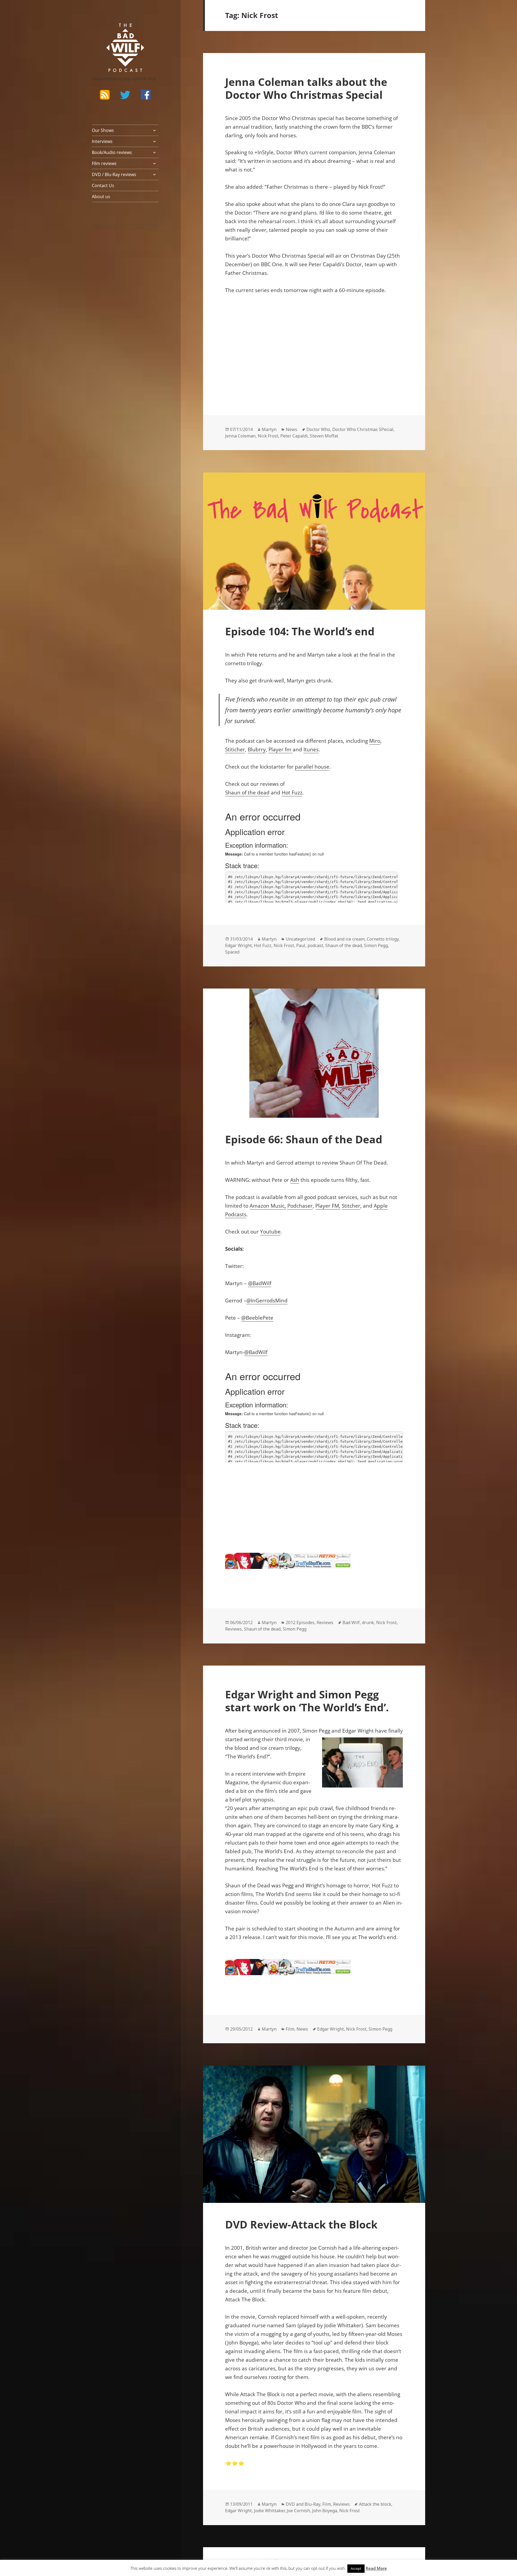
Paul (301, 945)
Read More (376, 2568)
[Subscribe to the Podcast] (105, 94)
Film (290, 2029)
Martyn (269, 429)
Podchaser (300, 1206)
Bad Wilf (351, 1622)
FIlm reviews (104, 163)
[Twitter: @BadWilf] (125, 96)
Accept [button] (356, 2568)
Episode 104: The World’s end (300, 631)
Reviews (325, 1622)
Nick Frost (268, 436)
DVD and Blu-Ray (303, 2504)
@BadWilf (260, 1283)
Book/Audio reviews (112, 152)
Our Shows (103, 130)
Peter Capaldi (294, 436)
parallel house (312, 767)
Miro (375, 741)
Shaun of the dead (247, 793)
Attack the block (375, 2504)
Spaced (232, 952)
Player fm (281, 749)
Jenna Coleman (240, 436)
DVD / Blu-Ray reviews (114, 174)
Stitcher (351, 1206)
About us (101, 197)
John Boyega (325, 2511)
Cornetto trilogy (383, 939)
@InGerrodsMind (267, 1301)
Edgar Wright (238, 945)
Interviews (102, 141)
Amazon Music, (268, 1206)
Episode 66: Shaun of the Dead (304, 1139)
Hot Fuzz (292, 793)
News (291, 429)
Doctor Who (318, 429)
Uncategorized (300, 939)
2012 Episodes (300, 1622)
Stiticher (235, 749)
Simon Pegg (376, 945)
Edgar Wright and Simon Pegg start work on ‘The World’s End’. (307, 1701)
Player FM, (328, 1206)
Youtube (270, 1232)
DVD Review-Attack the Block (301, 2224)
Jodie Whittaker (269, 2511)
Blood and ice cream (344, 939)
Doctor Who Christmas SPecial (363, 429)
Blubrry (257, 749)
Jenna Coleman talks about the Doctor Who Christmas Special (306, 88)
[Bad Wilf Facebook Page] (146, 94)
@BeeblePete (257, 1318)
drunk (368, 1622)
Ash (295, 1180)
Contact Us (103, 185)
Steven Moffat (324, 436)
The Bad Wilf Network (115, 31)
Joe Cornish (298, 2511)
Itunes (311, 749)
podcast (315, 945)
